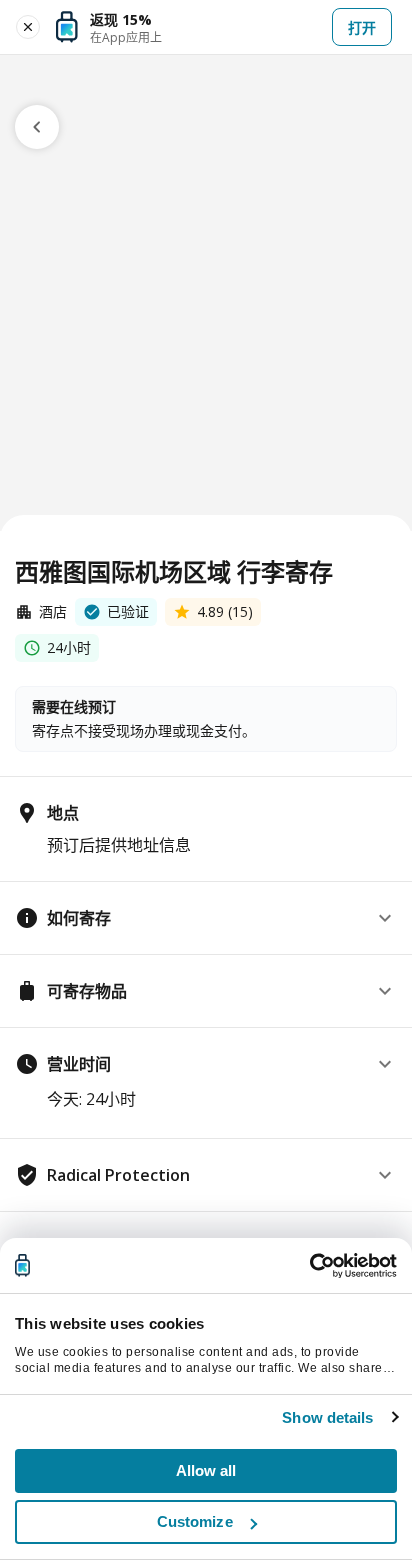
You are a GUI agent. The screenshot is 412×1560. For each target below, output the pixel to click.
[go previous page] (37, 127)
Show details (327, 1417)
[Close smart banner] (28, 27)
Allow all (206, 1470)
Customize (195, 1521)
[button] (206, 918)
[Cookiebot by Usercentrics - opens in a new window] (309, 1266)
